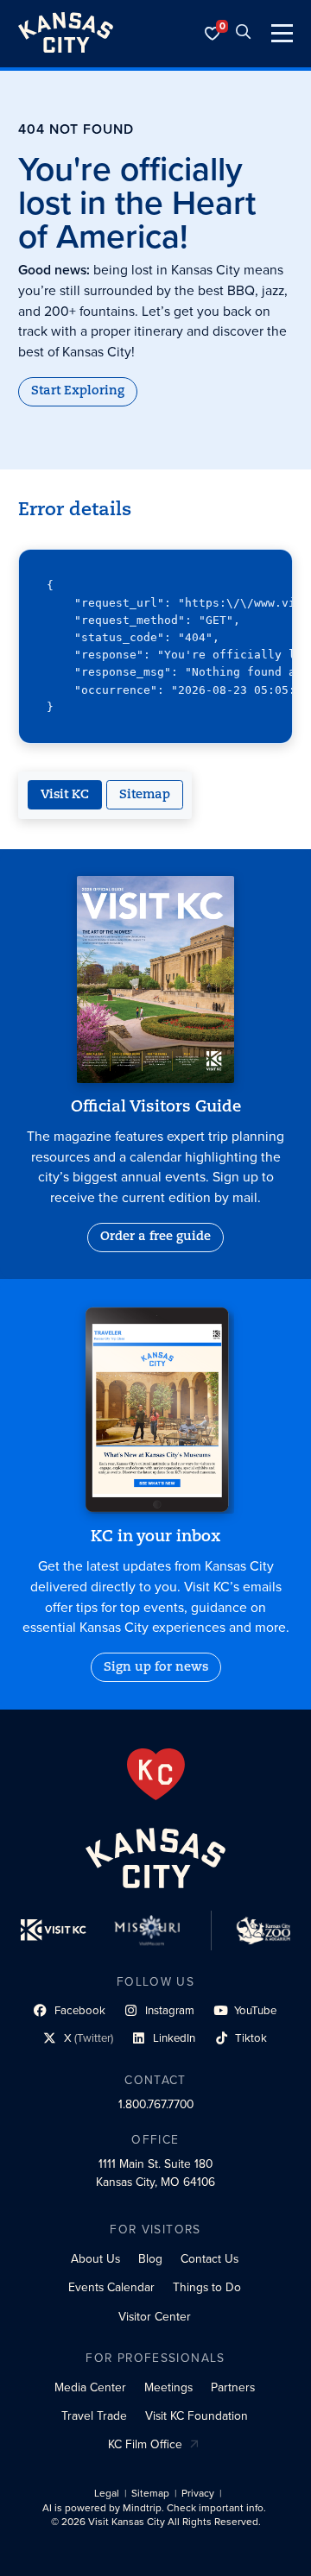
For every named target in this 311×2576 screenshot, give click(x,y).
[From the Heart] (156, 1774)
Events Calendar (111, 2287)
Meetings (168, 2387)
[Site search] (244, 34)
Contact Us (209, 2258)
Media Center (90, 2387)
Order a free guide (155, 1237)
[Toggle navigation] (282, 33)
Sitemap (145, 795)
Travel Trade (94, 2415)
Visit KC (65, 795)
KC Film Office (145, 2444)
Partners (233, 2387)
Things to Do (207, 2287)
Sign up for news (156, 1668)
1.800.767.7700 (156, 2104)
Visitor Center (155, 2316)
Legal (107, 2494)
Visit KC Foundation (197, 2415)
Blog (150, 2258)
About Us (95, 2258)
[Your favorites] (213, 34)
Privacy (198, 2494)
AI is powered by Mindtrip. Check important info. (154, 2508)
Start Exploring (78, 391)
